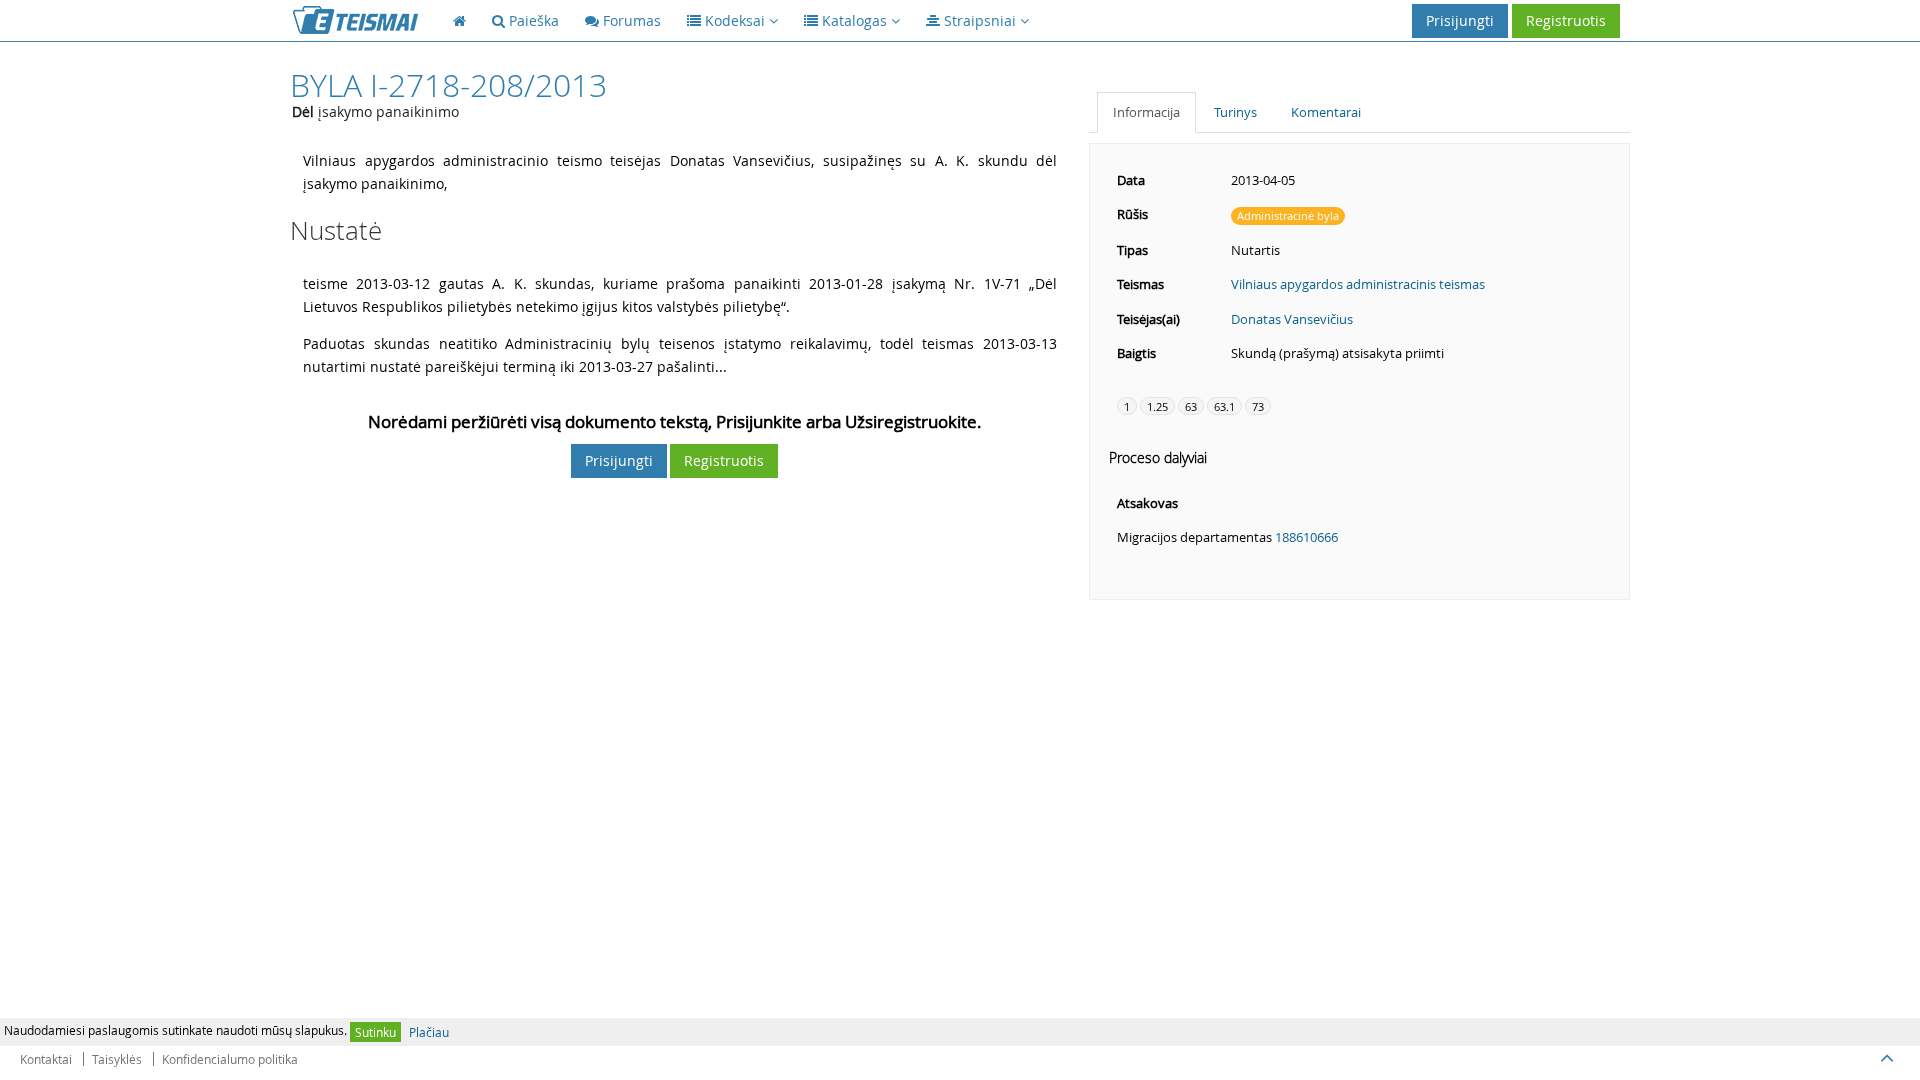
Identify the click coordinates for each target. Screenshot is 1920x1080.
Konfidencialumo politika (230, 1059)
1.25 (1157, 406)
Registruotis (1566, 20)
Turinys (1235, 112)
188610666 (1306, 537)
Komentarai (1326, 112)
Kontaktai (46, 1059)
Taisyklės (117, 1059)
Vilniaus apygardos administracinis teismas (1358, 284)
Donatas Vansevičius (1292, 319)
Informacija (1146, 112)
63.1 (1224, 406)
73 (1258, 406)
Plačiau (429, 1032)
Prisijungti (1460, 20)
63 (1191, 406)
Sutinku (375, 1032)
